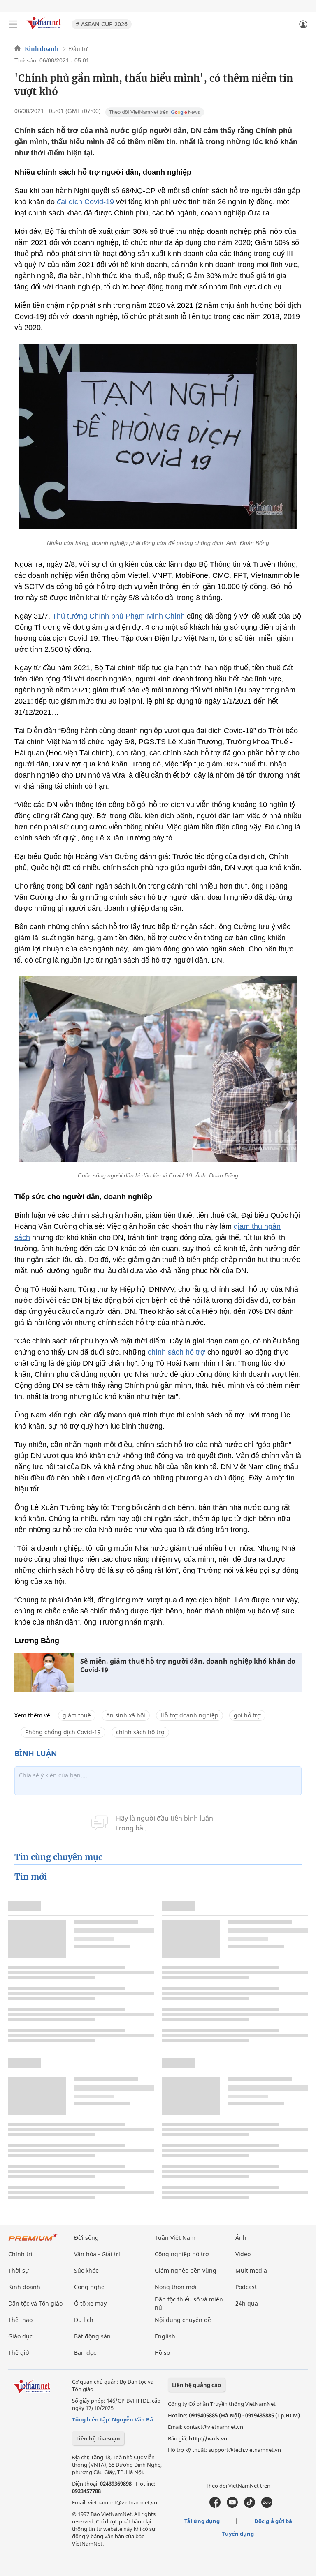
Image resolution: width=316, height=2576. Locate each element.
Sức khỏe (86, 2270)
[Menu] (13, 24)
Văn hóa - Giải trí (97, 2254)
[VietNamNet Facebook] (215, 2506)
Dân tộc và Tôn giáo (35, 2303)
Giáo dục (20, 2336)
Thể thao (20, 2320)
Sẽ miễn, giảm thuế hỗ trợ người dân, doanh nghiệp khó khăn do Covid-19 (188, 1666)
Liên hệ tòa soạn (98, 2438)
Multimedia (251, 2270)
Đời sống (86, 2238)
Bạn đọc (85, 2353)
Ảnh (241, 2238)
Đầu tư (78, 49)
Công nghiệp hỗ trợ (182, 2254)
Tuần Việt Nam (175, 2238)
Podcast (246, 2287)
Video (243, 2254)
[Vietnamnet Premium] (33, 2241)
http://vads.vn (208, 2438)
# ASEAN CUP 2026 (102, 24)
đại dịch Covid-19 (85, 202)
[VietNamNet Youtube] (232, 2506)
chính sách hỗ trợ (178, 1352)
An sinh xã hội (126, 1715)
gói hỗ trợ (247, 1715)
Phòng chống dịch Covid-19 (63, 1732)
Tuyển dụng (238, 2534)
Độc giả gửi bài (274, 2521)
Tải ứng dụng (202, 2521)
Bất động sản (92, 2336)
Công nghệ (89, 2287)
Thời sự (19, 2270)
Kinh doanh (42, 49)
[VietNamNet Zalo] (267, 2506)
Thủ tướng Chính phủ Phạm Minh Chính (118, 616)
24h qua (247, 2303)
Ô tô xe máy (90, 2303)
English (165, 2336)
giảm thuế (77, 1715)
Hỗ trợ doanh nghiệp (189, 1715)
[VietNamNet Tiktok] (250, 2506)
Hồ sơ (163, 2353)
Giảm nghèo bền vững (186, 2270)
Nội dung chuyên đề (183, 2320)
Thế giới (20, 2353)
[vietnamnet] (45, 30)
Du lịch (84, 2320)
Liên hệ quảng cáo (196, 2385)
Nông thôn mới (176, 2287)
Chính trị (20, 2254)
